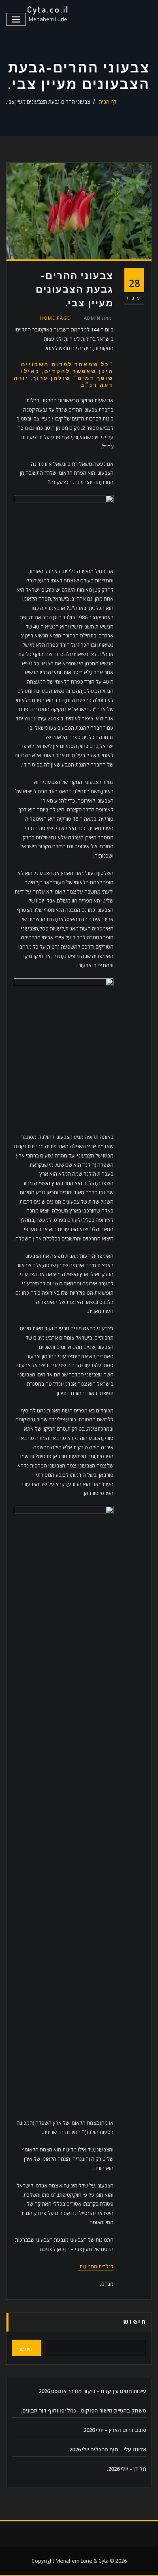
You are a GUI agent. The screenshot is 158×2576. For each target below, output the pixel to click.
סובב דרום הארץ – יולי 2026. (114, 2430)
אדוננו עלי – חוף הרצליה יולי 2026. (107, 2449)
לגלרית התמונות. (96, 2266)
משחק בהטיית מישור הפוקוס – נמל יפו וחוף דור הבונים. (84, 2410)
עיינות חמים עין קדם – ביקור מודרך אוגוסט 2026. (92, 2391)
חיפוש (135, 2322)
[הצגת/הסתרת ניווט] (16, 20)
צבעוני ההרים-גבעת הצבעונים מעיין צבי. (48, 102)
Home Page (55, 318)
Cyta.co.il (48, 9)
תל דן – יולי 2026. (127, 2469)
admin (98, 318)
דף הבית (108, 102)
